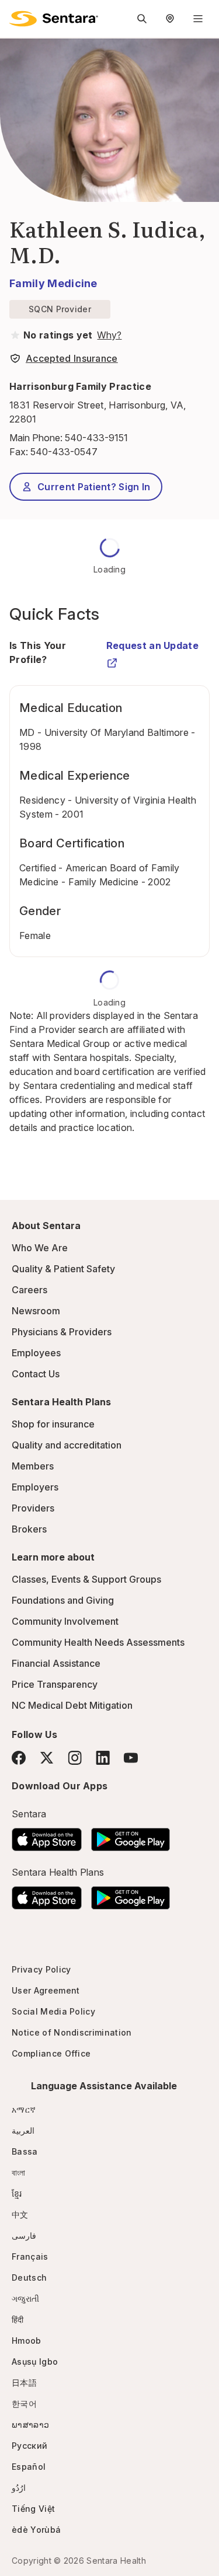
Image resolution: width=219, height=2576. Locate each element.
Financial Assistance (56, 1663)
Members (33, 1466)
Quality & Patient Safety (63, 1269)
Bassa (25, 2151)
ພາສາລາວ (30, 2425)
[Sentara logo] (54, 19)
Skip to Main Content (18, 16)
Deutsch (29, 2277)
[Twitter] (47, 1758)
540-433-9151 (96, 438)
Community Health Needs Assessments (98, 1642)
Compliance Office (51, 2053)
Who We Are (40, 1248)
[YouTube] (131, 1758)
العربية (23, 2130)
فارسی (24, 2235)
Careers (29, 1290)
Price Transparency (55, 1684)
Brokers (29, 1529)
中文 (20, 2214)
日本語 (24, 2383)
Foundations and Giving (63, 1600)
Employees (36, 1353)
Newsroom (36, 1311)
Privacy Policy (41, 1969)
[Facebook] (19, 1758)
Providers (33, 1508)
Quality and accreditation (67, 1445)
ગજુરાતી (25, 2298)
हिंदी (18, 2320)
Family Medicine (53, 283)
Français (30, 2256)
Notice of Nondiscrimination (72, 2032)
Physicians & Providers (62, 1332)
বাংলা (19, 2172)
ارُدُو (19, 2488)
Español (29, 2467)
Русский (29, 2446)
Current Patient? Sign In (94, 487)
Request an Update (152, 645)
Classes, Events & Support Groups (86, 1579)
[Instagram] (75, 1758)
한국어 (24, 2404)
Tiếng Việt (33, 2509)
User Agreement (46, 1990)
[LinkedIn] (103, 1758)
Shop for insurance (53, 1424)
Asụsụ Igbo (35, 2362)
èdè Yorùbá (36, 2530)
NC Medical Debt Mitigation (72, 1705)
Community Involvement (65, 1621)
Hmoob (27, 2341)
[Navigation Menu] (198, 19)
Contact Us (36, 1374)
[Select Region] (170, 19)
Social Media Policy (53, 2011)
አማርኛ (24, 2109)
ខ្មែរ (17, 2193)
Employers (35, 1487)
